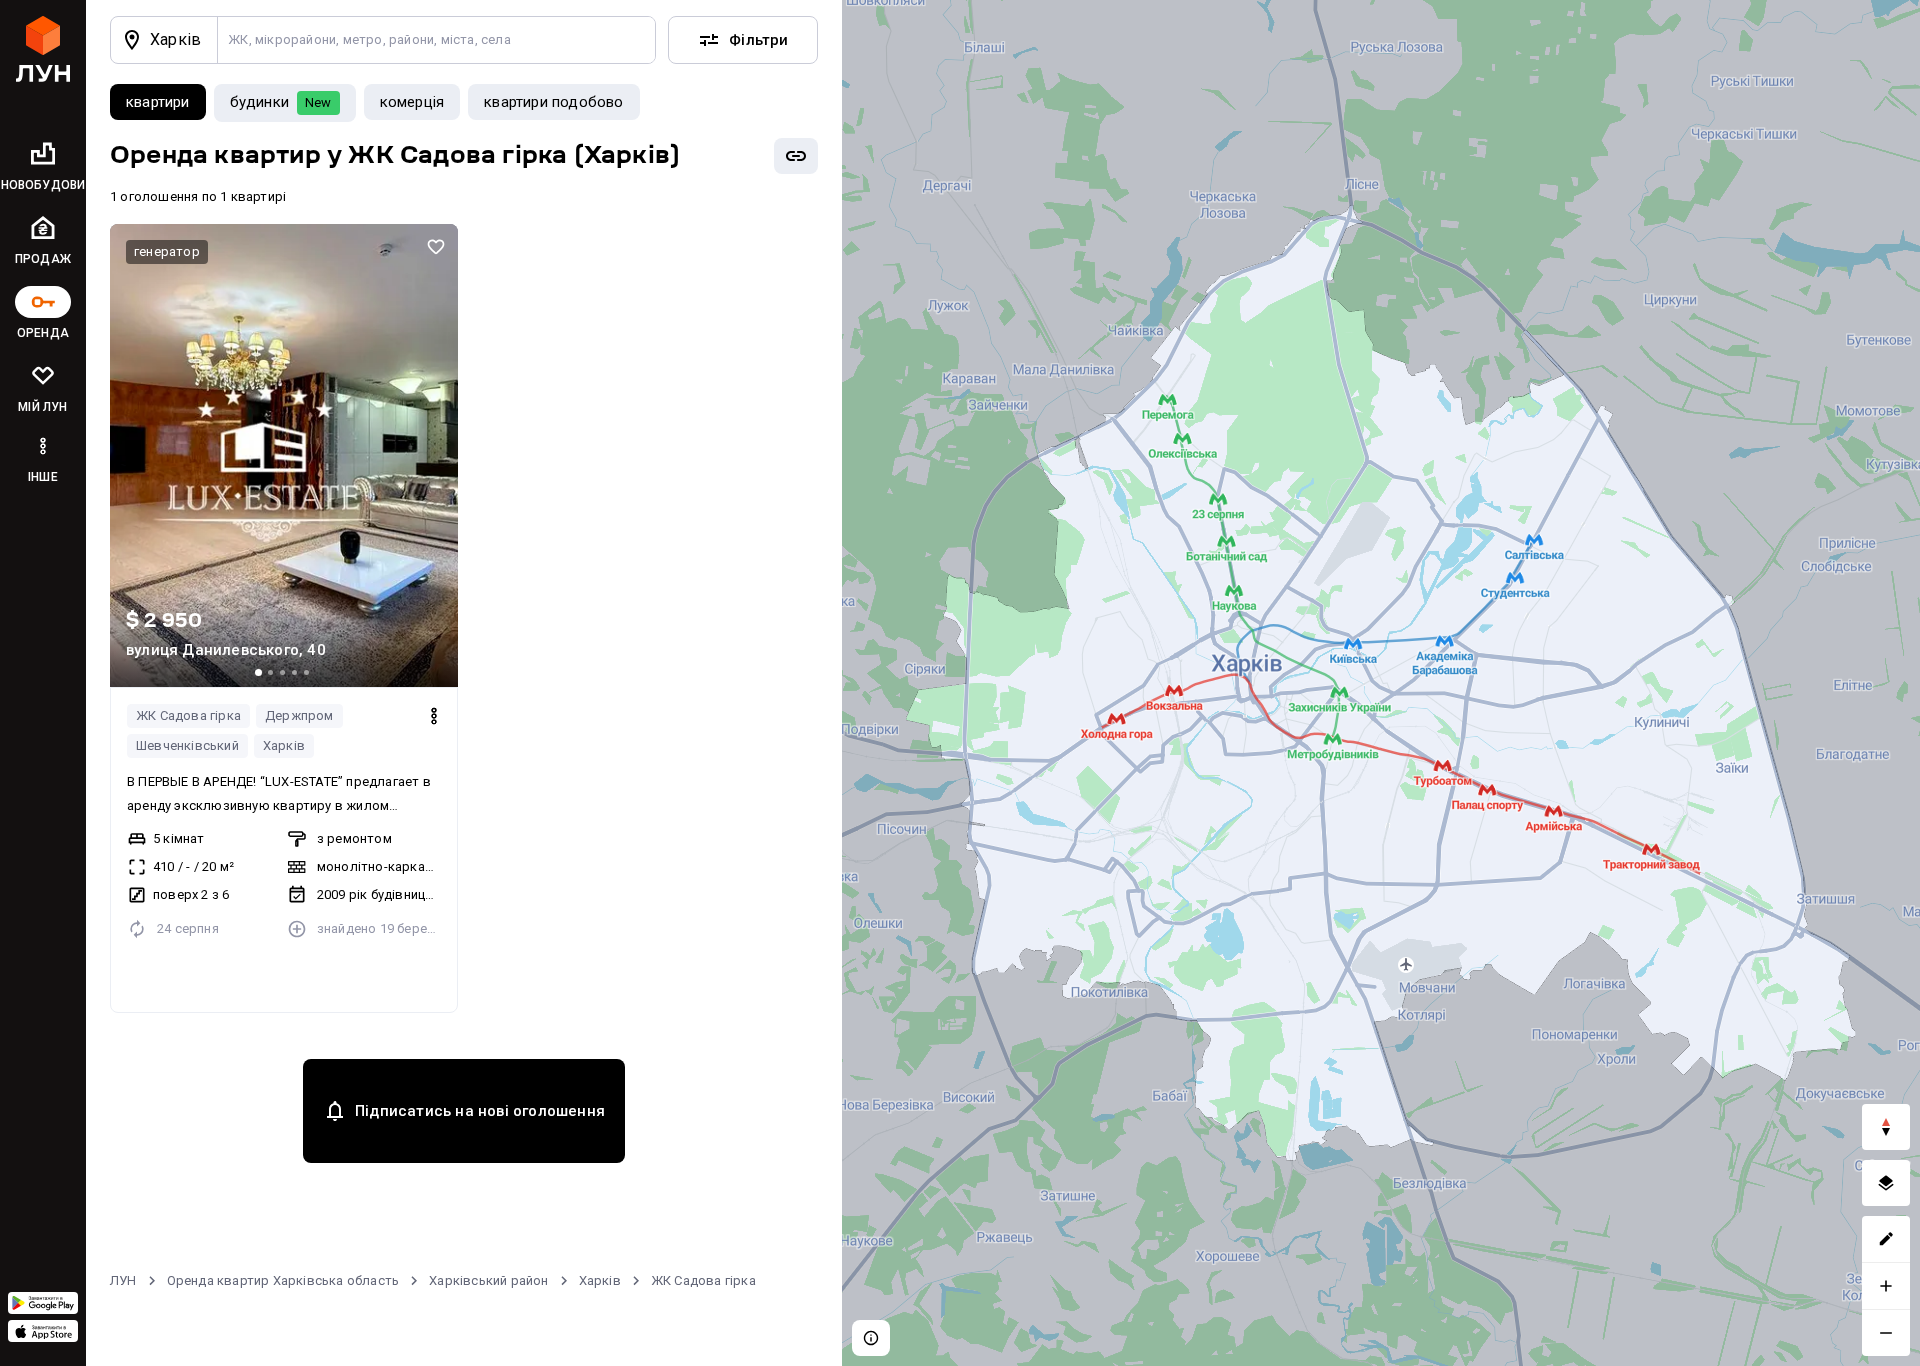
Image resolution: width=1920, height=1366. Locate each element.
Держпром (299, 715)
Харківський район (488, 1280)
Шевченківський (187, 745)
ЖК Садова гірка (188, 715)
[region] (1381, 683)
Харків (284, 745)
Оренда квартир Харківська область (283, 1280)
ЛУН (123, 1280)
